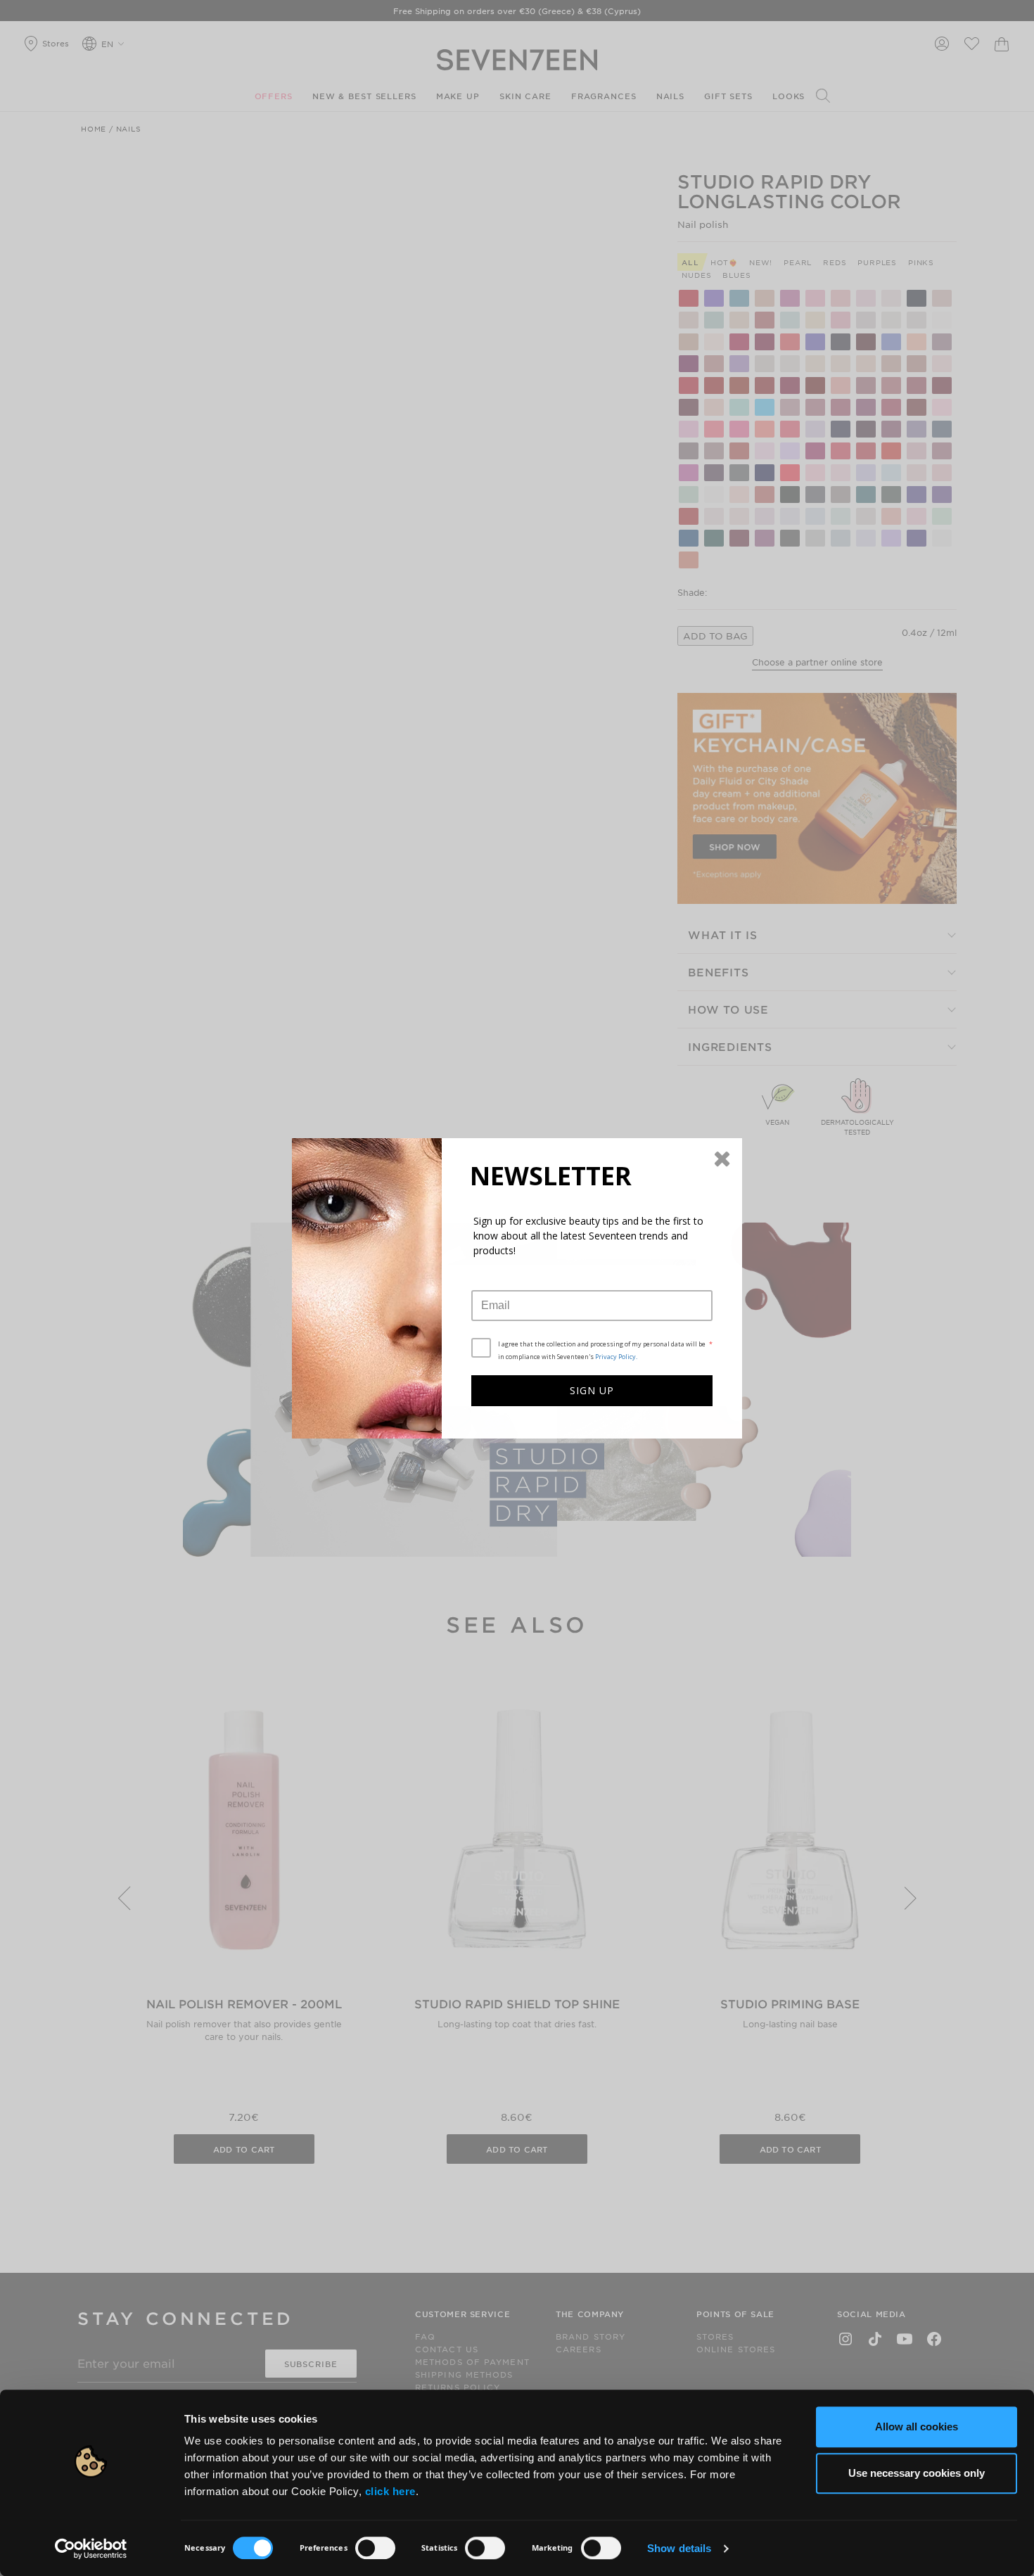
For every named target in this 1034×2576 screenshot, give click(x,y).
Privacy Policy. (616, 1357)
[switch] (375, 2548)
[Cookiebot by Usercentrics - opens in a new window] (91, 2549)
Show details (679, 2548)
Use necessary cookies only (917, 2473)
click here (390, 2491)
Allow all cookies (917, 2427)
